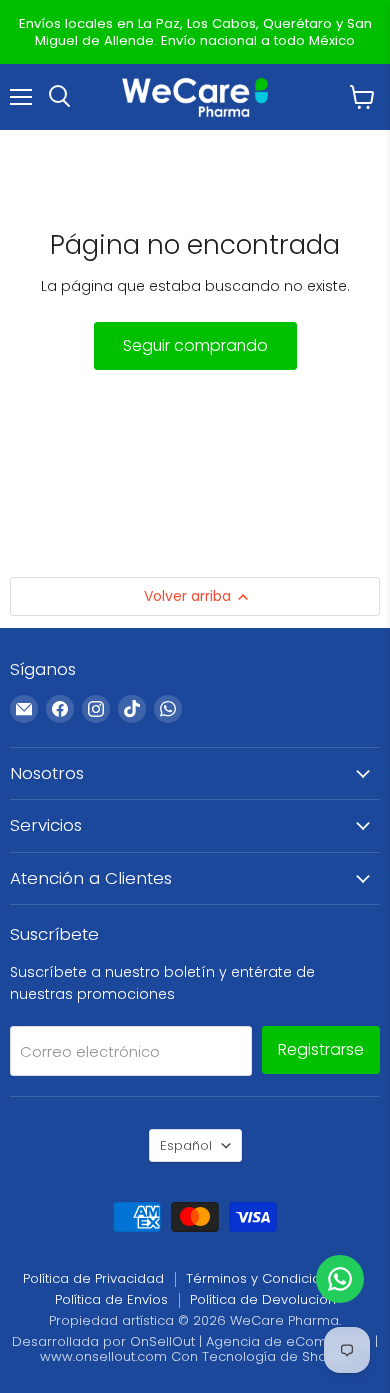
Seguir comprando (195, 345)
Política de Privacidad (93, 1278)
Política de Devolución (263, 1299)
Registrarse (321, 1049)
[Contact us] (340, 1279)
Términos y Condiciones (265, 1278)
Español (186, 1145)
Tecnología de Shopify (276, 1356)
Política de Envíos (111, 1299)
